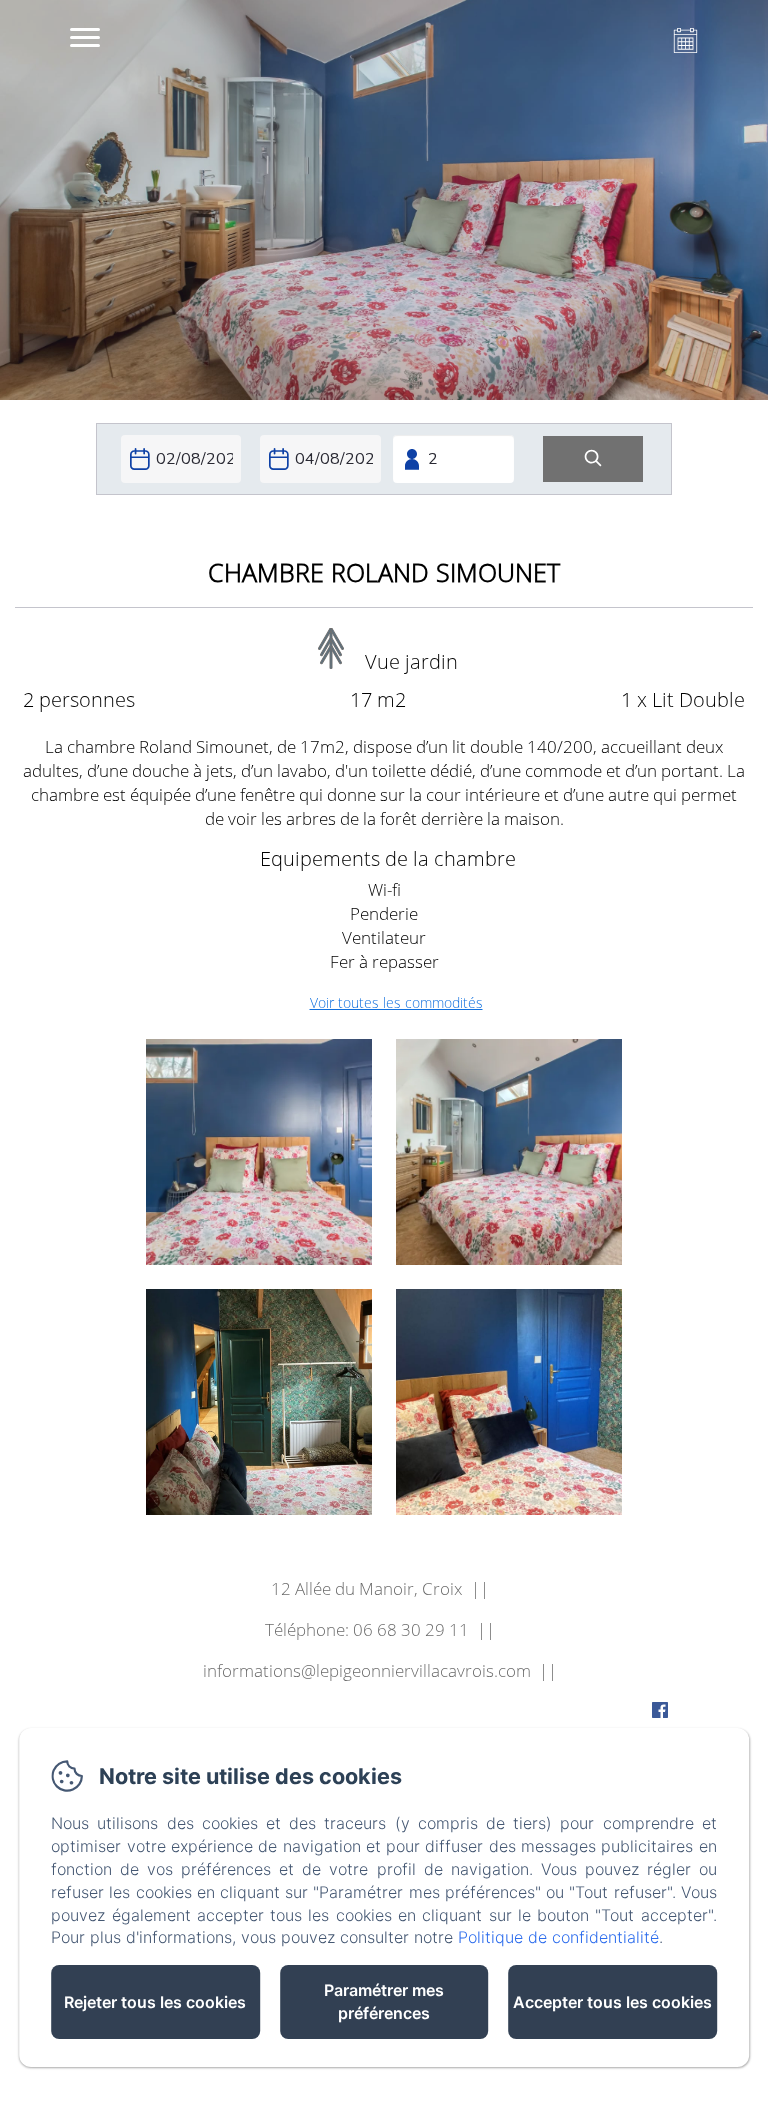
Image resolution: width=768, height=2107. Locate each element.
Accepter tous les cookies (612, 2002)
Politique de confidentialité (558, 1937)
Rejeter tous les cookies (155, 2002)
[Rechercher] (593, 459)
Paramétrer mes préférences (384, 2001)
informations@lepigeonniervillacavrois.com (367, 1670)
